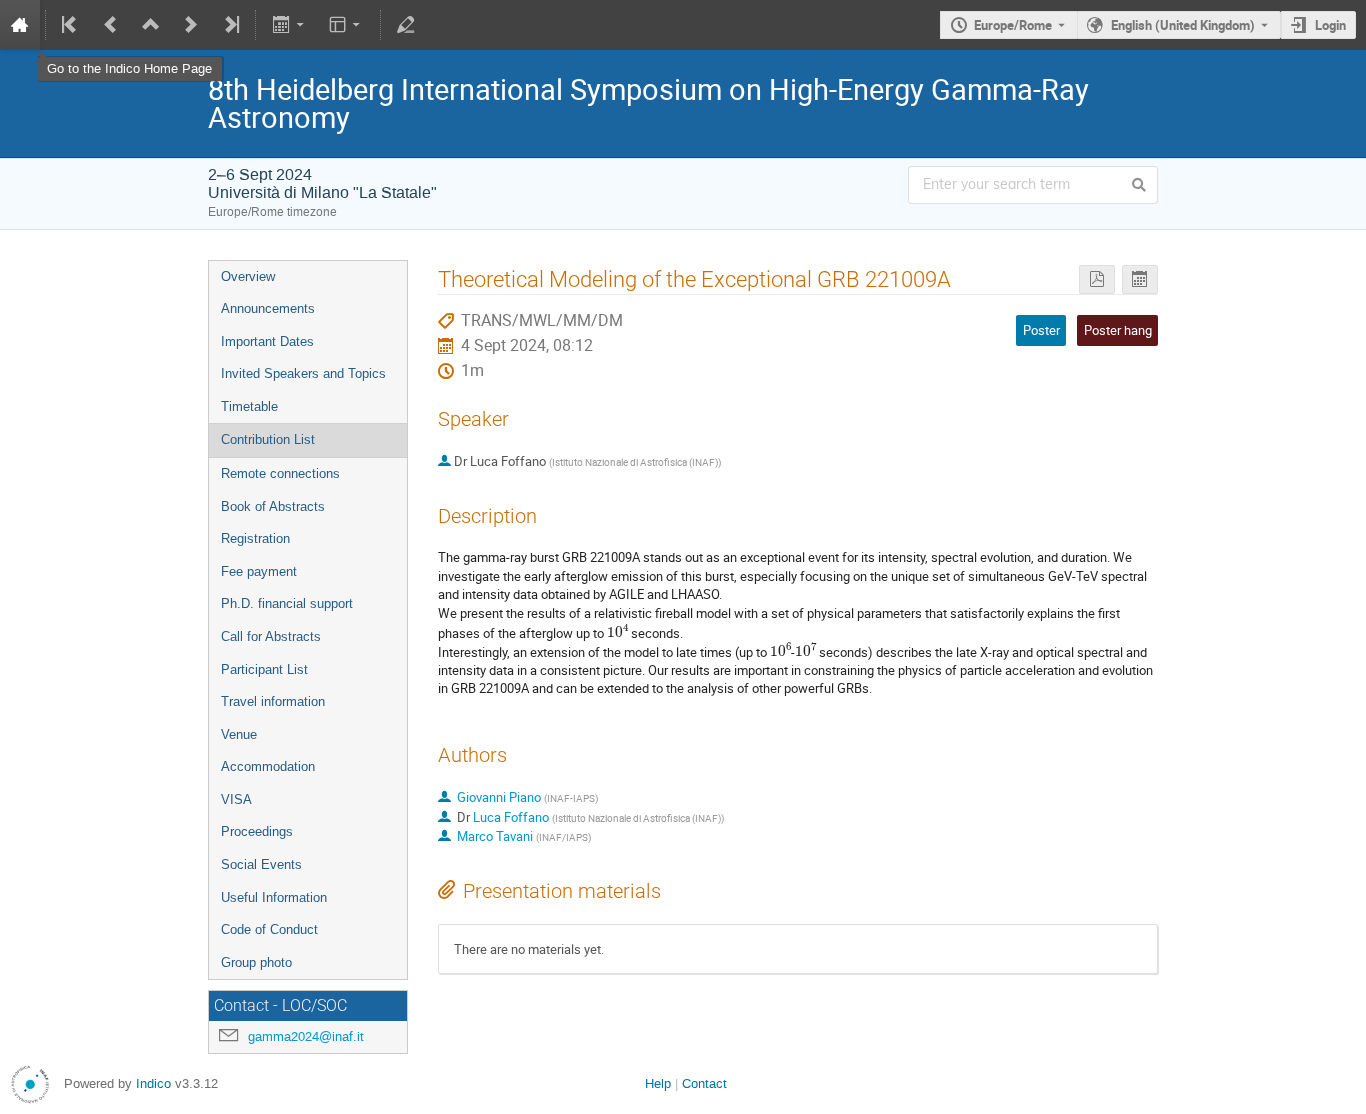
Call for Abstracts (271, 636)
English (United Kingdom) (1183, 25)
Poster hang (1118, 330)
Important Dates (267, 341)
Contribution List (268, 439)
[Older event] (111, 25)
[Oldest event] (71, 25)
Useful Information (274, 897)
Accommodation (268, 766)
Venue (239, 734)
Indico (153, 1083)
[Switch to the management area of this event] (406, 25)
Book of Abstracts (273, 506)
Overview (248, 276)
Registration (255, 538)
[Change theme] (346, 25)
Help (658, 1083)
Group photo (256, 962)
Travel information (273, 701)
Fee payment (259, 571)
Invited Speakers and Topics (303, 373)
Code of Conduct (269, 929)
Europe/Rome (1013, 25)
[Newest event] (230, 25)
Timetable (249, 406)
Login (1330, 25)
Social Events (261, 864)
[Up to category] (151, 25)
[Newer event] (191, 25)
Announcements (268, 308)
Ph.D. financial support (287, 603)
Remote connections (280, 473)
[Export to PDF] (1097, 279)
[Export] (289, 25)
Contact (704, 1083)
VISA (236, 799)
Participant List (264, 669)
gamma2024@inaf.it (306, 1036)
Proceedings (257, 831)
